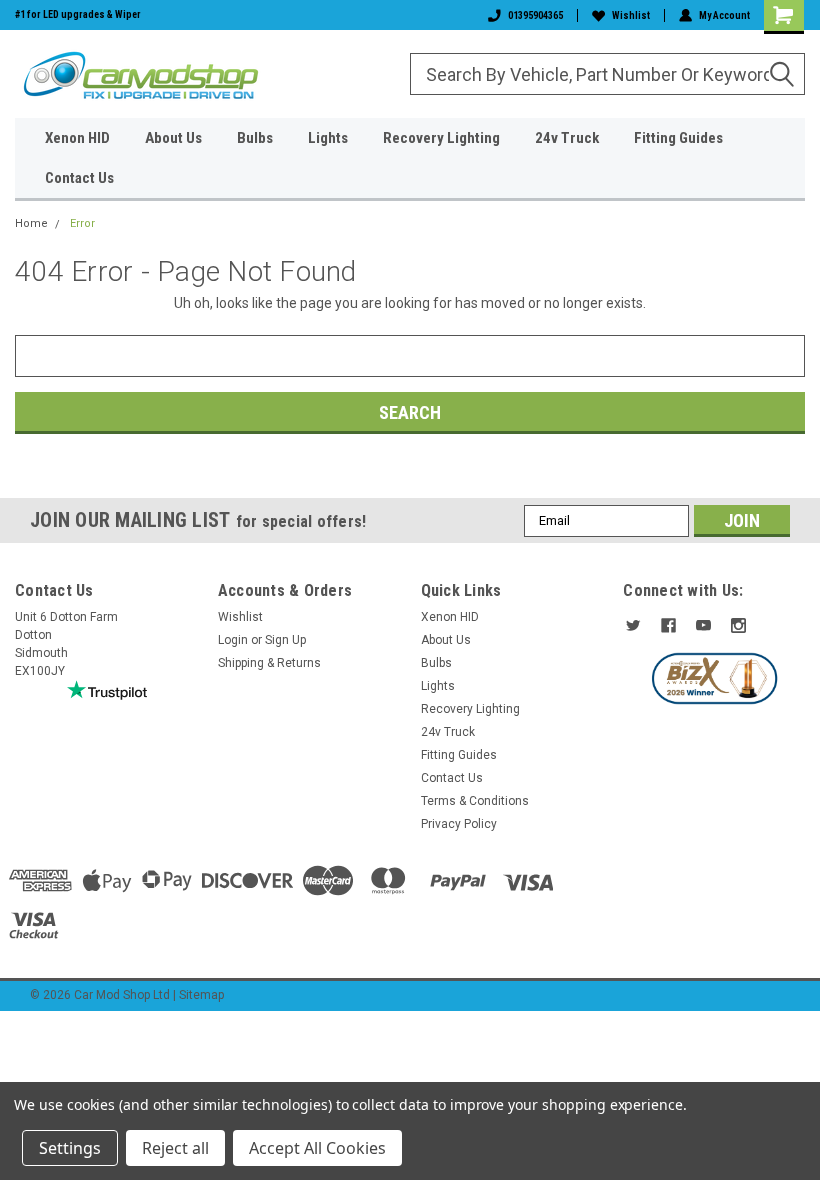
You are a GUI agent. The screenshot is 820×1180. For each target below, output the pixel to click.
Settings (70, 1148)
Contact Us (79, 178)
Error (82, 223)
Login (233, 640)
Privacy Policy (459, 824)
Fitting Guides (678, 138)
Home (31, 223)
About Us (173, 138)
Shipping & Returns (269, 663)
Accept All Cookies (317, 1148)
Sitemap (201, 995)
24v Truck (567, 138)
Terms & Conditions (475, 801)
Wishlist (631, 15)
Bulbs (255, 138)
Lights (328, 138)
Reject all (175, 1148)
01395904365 (535, 15)
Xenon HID (77, 138)
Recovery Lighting (441, 138)
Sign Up (285, 640)
